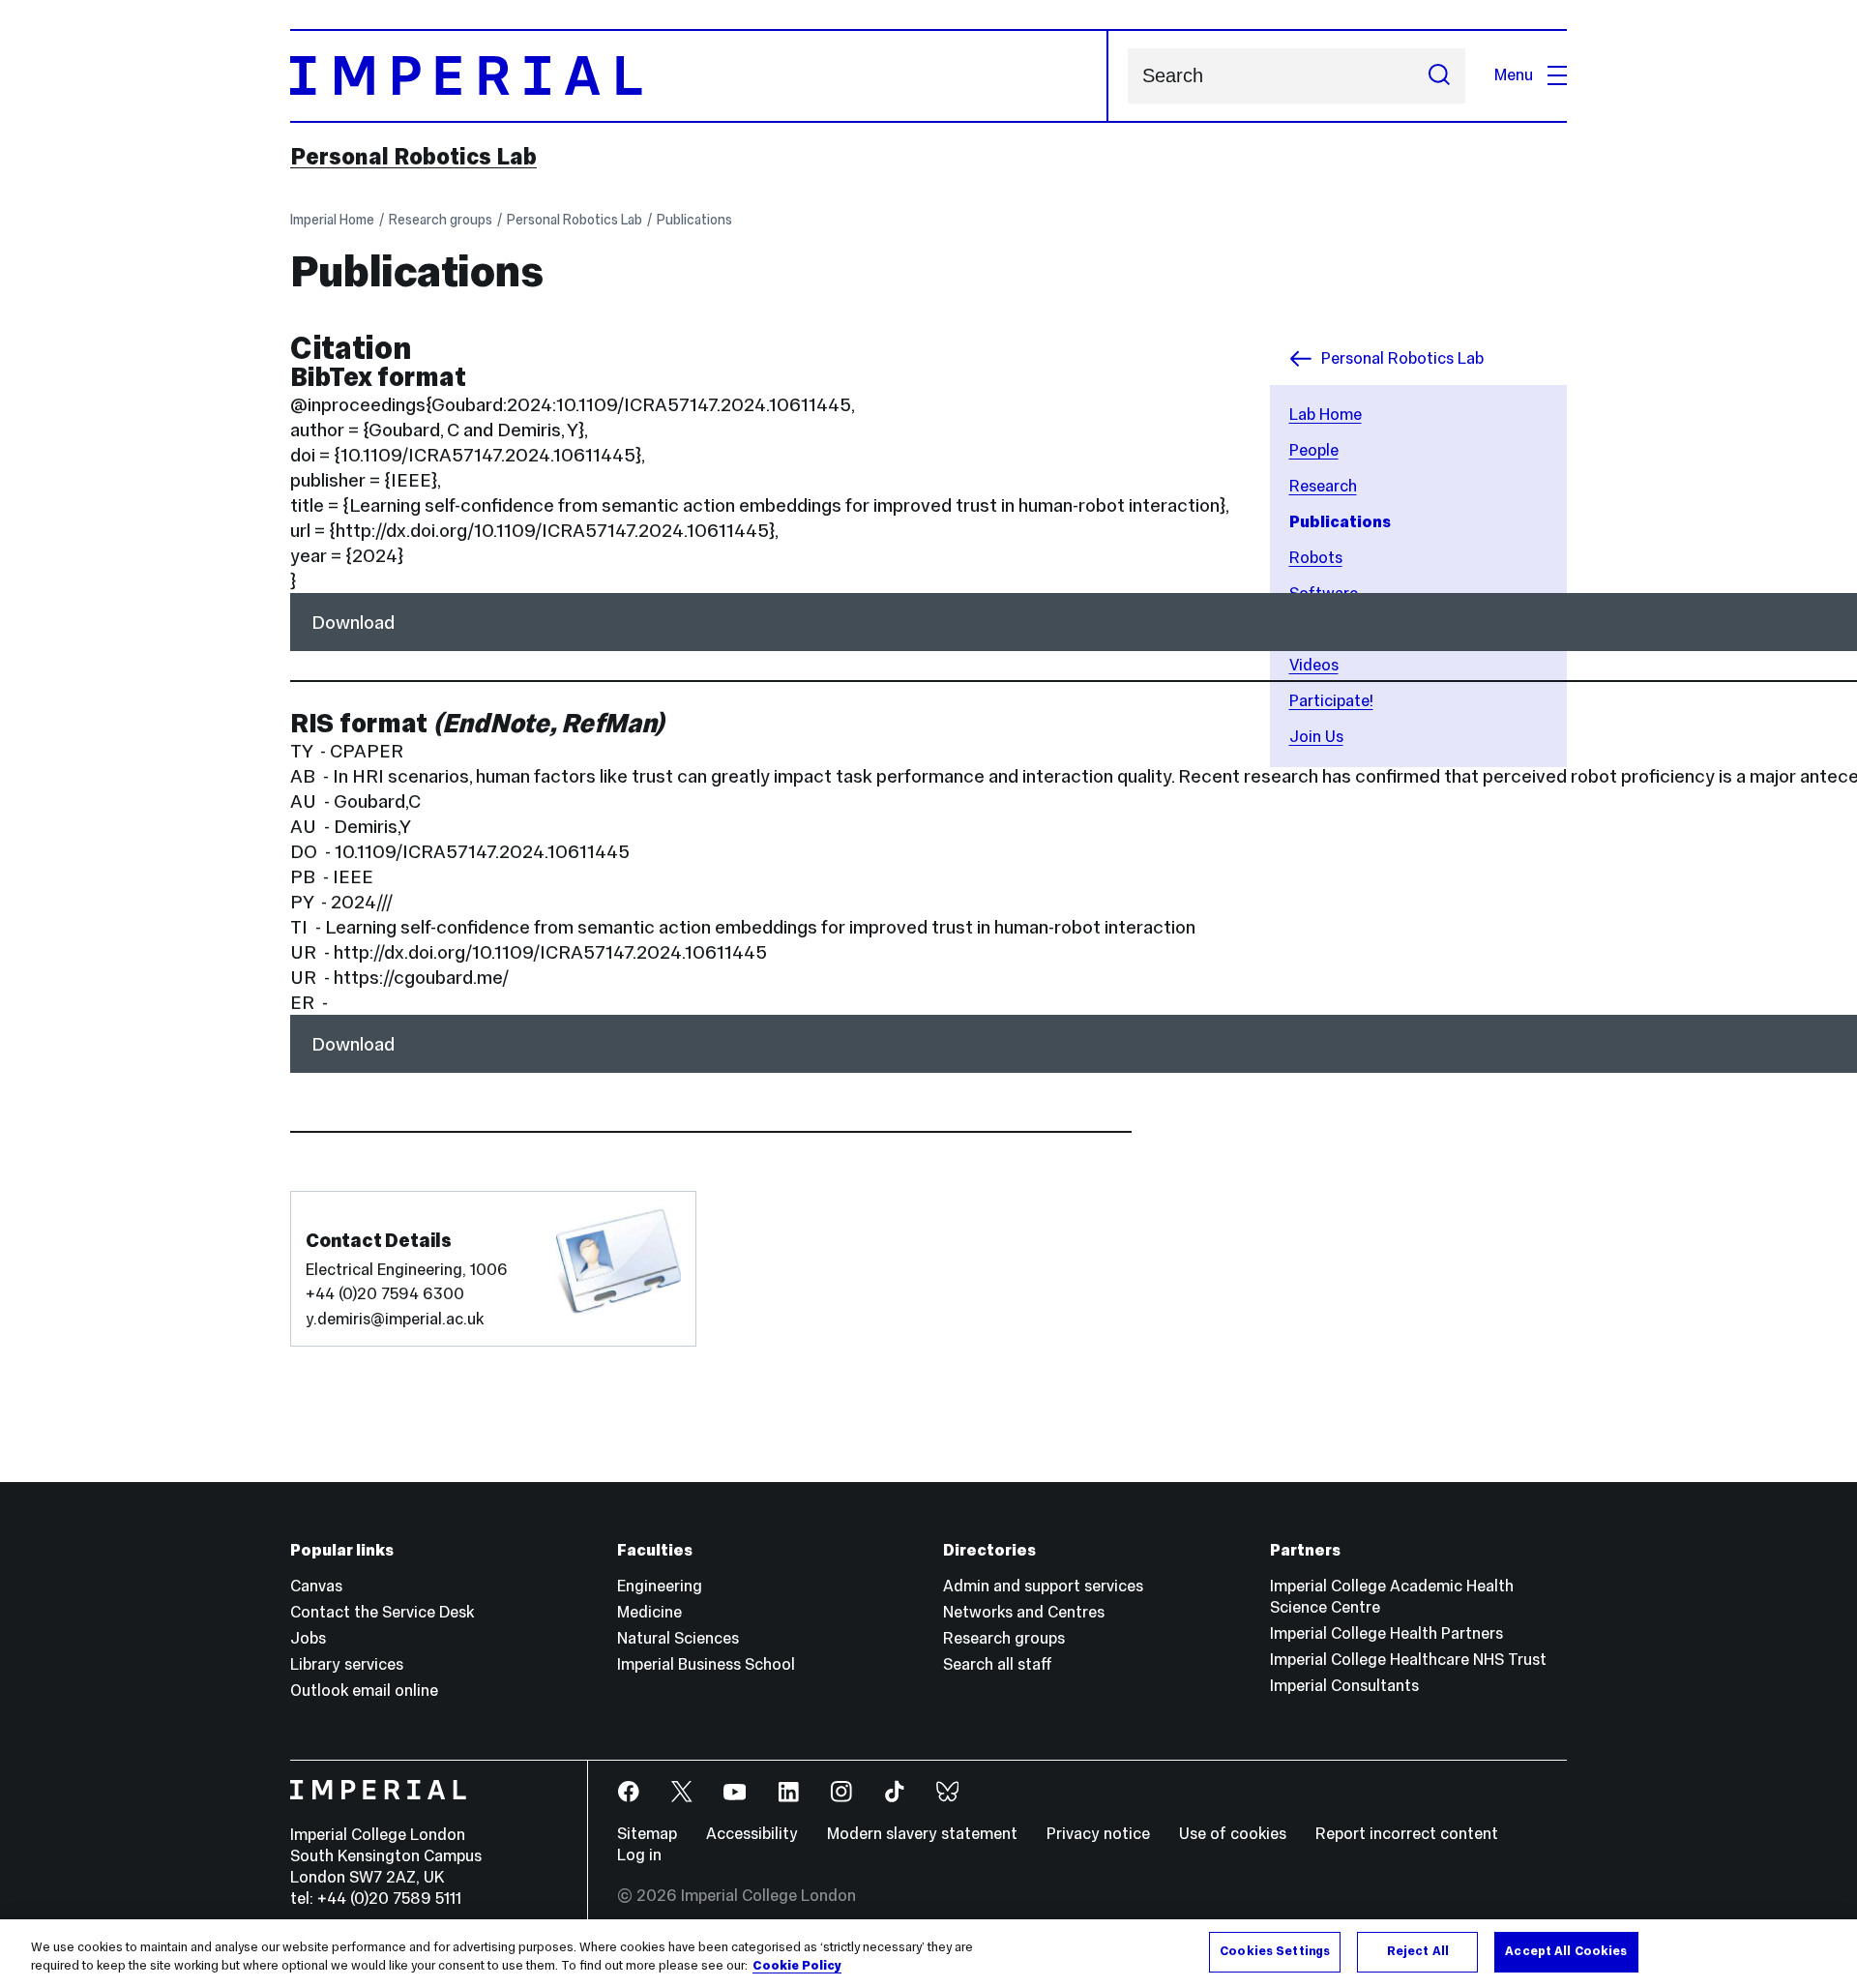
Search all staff (998, 1664)
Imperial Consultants (1344, 1686)
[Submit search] (1439, 76)
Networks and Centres (1024, 1612)
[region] (928, 1954)
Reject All (1418, 1951)
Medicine (649, 1612)
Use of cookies (1233, 1834)
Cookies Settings (1275, 1951)
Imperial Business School (706, 1664)
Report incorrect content (1407, 1834)
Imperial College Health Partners (1386, 1633)
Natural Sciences (678, 1638)
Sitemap (647, 1834)
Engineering (660, 1586)
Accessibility (752, 1834)
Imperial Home (332, 220)
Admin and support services (1043, 1586)
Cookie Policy (797, 1967)
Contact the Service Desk (382, 1612)
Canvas (316, 1586)
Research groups (441, 220)
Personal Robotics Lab (413, 157)
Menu (1514, 75)
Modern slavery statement (922, 1834)
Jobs (308, 1638)
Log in (639, 1855)
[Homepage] (699, 76)
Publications (694, 220)
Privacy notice (1098, 1834)
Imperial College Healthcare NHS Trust (1408, 1660)
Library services (347, 1664)
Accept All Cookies (1566, 1951)
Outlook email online (364, 1691)
